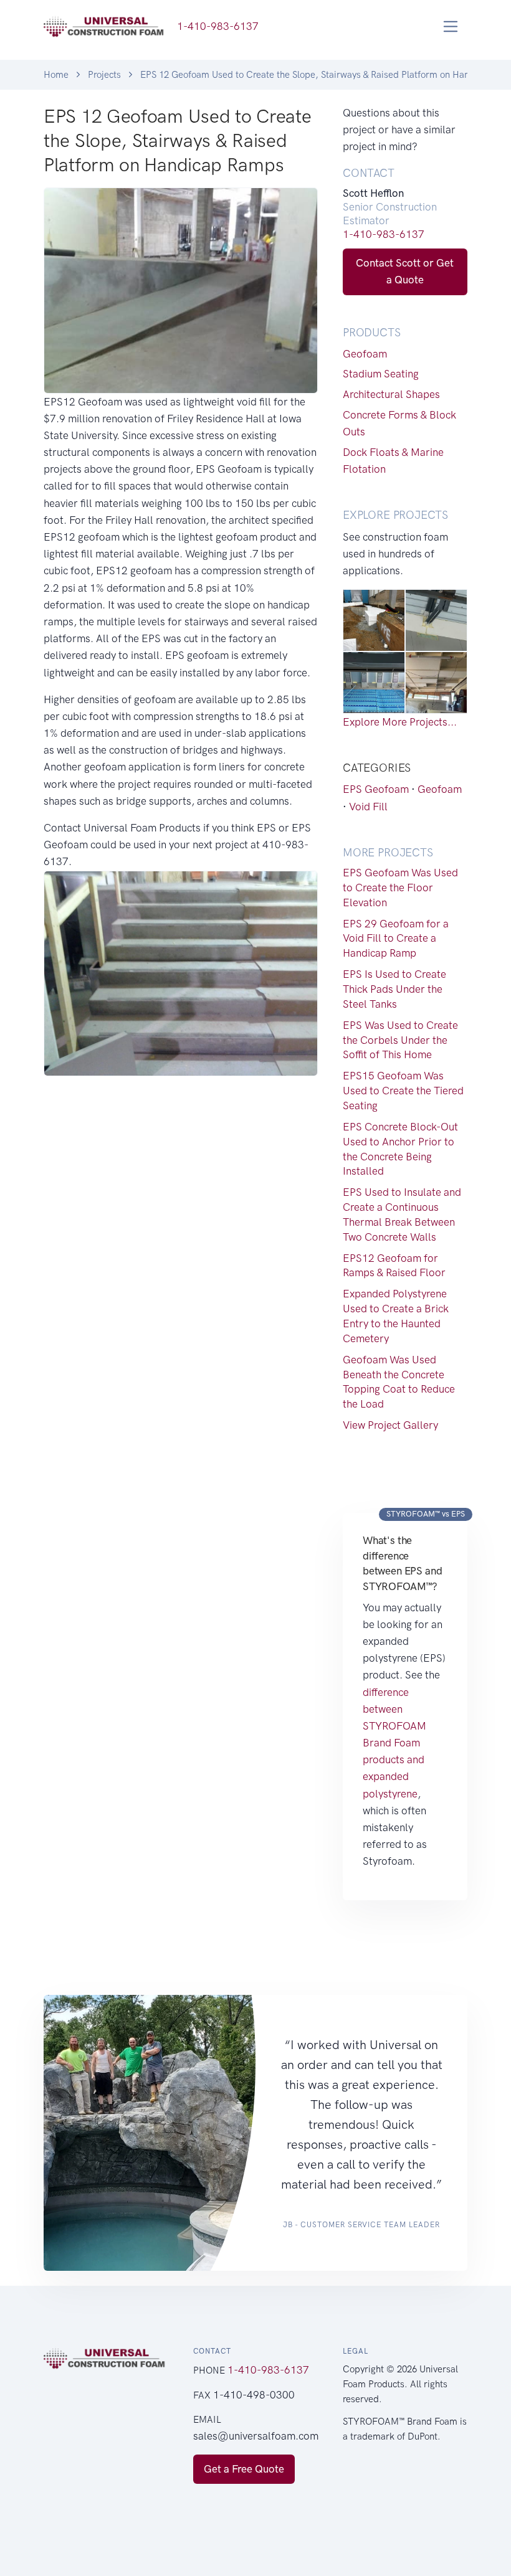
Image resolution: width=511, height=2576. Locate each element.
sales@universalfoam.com (256, 2436)
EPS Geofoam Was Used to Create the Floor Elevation (400, 888)
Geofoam (365, 354)
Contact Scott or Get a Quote (405, 271)
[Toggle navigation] (451, 26)
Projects (104, 75)
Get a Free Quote (244, 2469)
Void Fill (368, 807)
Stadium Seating (381, 374)
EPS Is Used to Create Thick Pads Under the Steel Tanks (394, 989)
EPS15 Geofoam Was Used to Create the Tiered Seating (403, 1091)
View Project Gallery (390, 1425)
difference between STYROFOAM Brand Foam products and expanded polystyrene (394, 1743)
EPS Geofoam (376, 789)
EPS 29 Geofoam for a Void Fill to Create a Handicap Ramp (396, 939)
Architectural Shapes (391, 394)
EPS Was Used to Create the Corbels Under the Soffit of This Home (400, 1040)
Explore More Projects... (400, 722)
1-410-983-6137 (384, 234)
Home (56, 75)
